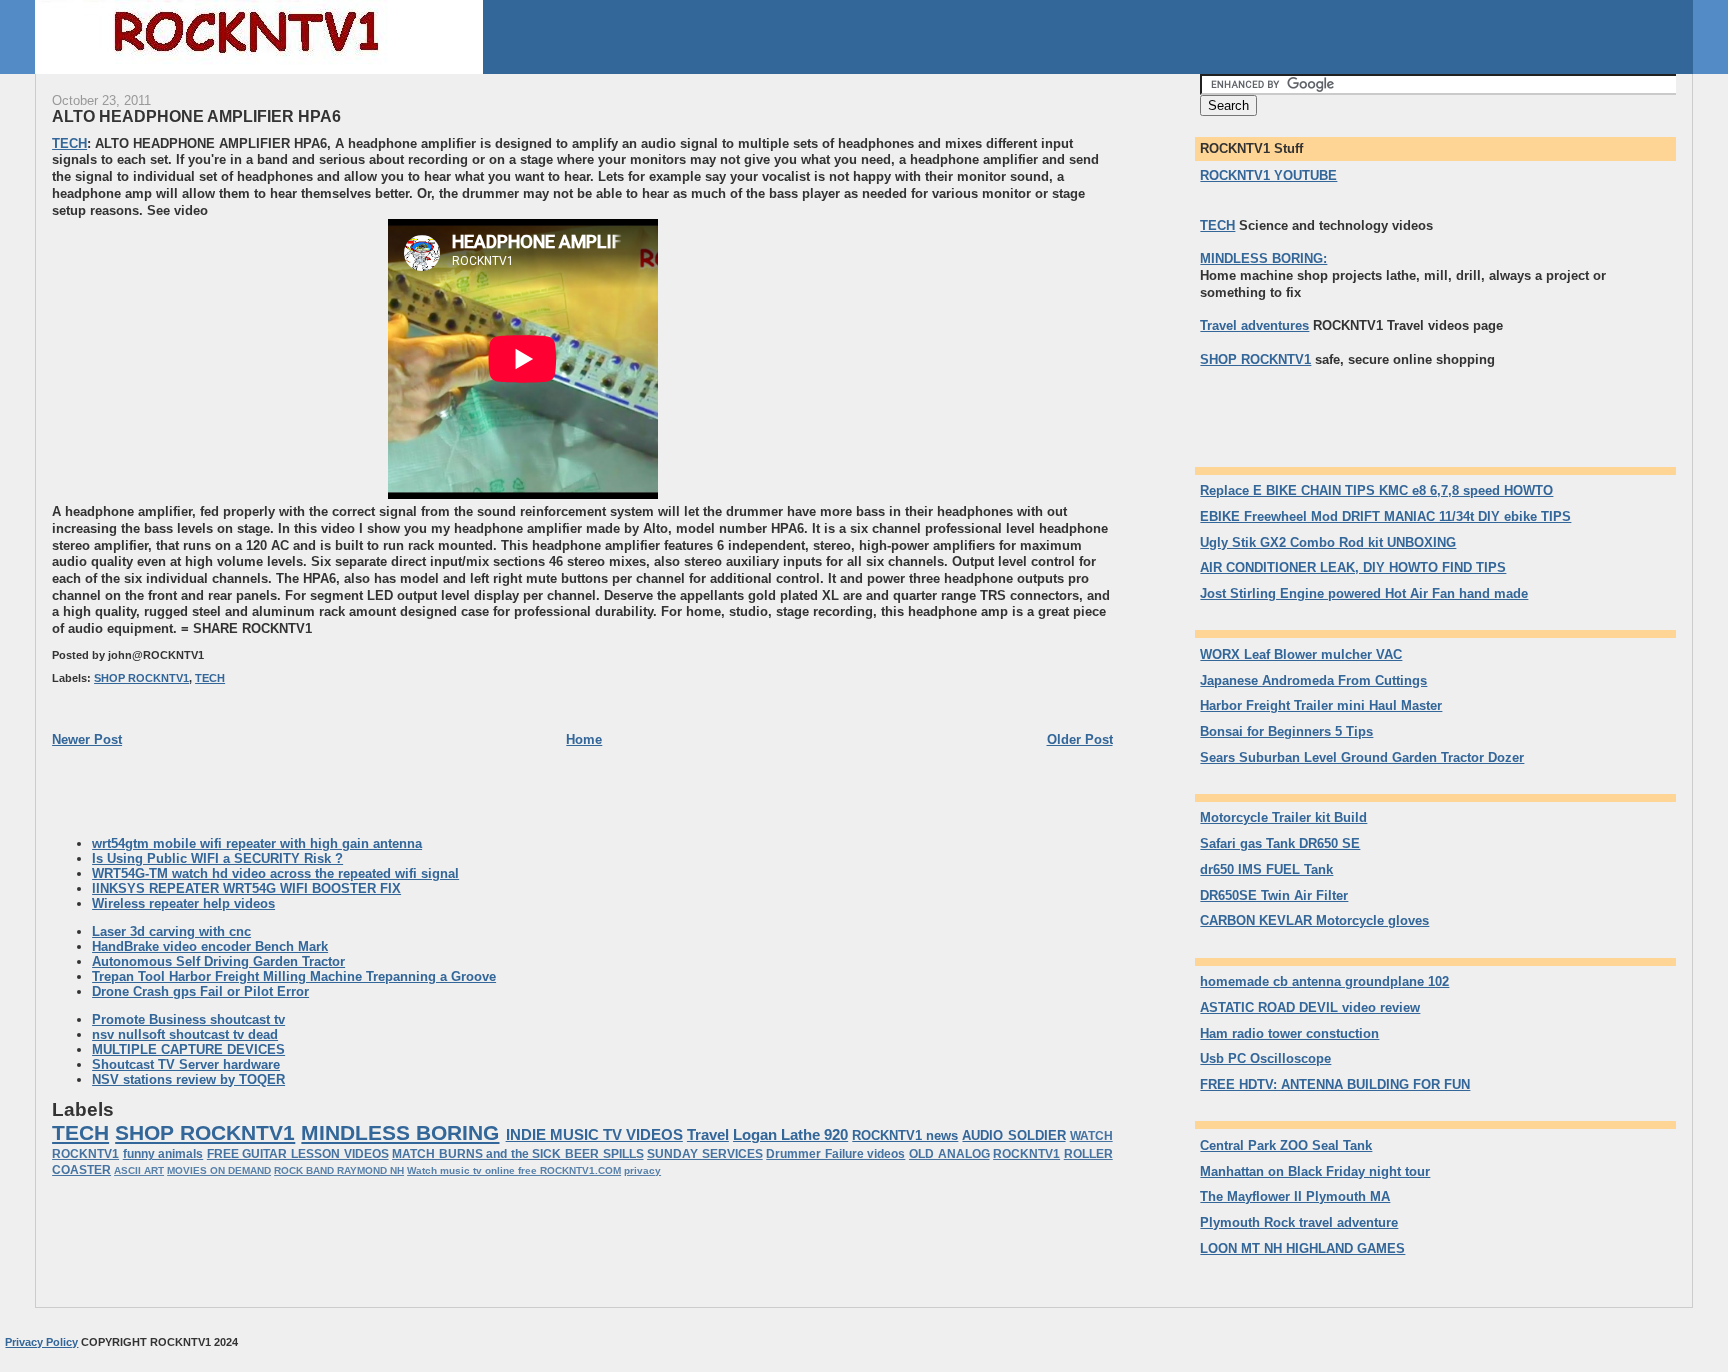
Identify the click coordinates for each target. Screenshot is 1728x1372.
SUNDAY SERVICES (705, 1154)
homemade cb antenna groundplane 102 (1324, 981)
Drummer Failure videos (835, 1154)
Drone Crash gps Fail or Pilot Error (200, 991)
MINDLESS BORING (400, 1132)
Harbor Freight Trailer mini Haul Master (1321, 705)
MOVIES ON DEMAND (219, 1170)
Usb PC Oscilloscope (1265, 1058)
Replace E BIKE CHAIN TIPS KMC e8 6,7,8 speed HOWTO (1376, 490)
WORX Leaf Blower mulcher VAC (1301, 654)
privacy (642, 1170)
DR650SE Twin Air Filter (1274, 895)
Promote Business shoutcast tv (188, 1019)
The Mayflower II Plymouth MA (1295, 1196)
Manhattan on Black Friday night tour (1315, 1171)
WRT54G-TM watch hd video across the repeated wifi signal (275, 873)
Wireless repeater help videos (183, 903)
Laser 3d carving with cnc (171, 931)
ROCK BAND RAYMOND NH (339, 1170)
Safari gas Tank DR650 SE (1280, 843)
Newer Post (87, 739)
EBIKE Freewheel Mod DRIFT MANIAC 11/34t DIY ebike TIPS (1385, 516)
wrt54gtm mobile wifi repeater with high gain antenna (257, 843)
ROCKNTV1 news (905, 1135)
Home (584, 739)
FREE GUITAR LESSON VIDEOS (298, 1154)
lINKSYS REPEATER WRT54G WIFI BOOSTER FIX (246, 888)
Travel (708, 1134)
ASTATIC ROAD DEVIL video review (1310, 1007)
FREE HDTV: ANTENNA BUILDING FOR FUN (1335, 1084)
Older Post (1080, 739)
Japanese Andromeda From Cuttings (1313, 680)
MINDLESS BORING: (1263, 258)
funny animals (163, 1154)
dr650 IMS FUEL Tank (1266, 869)
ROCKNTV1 (1026, 1154)
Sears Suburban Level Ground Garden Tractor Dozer (1362, 757)
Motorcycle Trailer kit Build (1283, 817)
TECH (69, 143)
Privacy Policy (41, 1342)
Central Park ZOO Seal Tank (1286, 1145)
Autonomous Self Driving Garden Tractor (218, 961)
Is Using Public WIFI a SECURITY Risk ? (217, 858)
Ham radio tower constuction (1289, 1033)
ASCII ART (139, 1170)
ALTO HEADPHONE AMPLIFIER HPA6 (196, 116)
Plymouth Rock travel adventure (1299, 1222)
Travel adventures (1254, 325)
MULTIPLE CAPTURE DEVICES (188, 1049)
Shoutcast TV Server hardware (186, 1064)
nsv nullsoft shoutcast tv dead (185, 1034)
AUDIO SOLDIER (1013, 1135)
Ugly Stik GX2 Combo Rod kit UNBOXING (1328, 542)
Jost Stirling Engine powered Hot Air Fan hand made (1364, 593)
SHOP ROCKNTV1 (141, 678)
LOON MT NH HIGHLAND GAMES (1302, 1248)
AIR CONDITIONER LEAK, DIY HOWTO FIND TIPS (1353, 567)
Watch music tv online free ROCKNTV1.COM (514, 1170)
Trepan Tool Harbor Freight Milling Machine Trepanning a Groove (294, 976)
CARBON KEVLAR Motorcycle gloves (1314, 920)
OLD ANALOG (949, 1154)
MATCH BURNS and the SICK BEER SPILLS (517, 1154)
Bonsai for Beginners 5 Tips (1286, 731)
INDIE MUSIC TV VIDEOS (594, 1134)
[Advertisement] (220, 359)
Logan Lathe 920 (790, 1134)
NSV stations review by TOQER (188, 1079)
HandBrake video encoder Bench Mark (210, 946)
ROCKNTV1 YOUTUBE (1268, 175)
